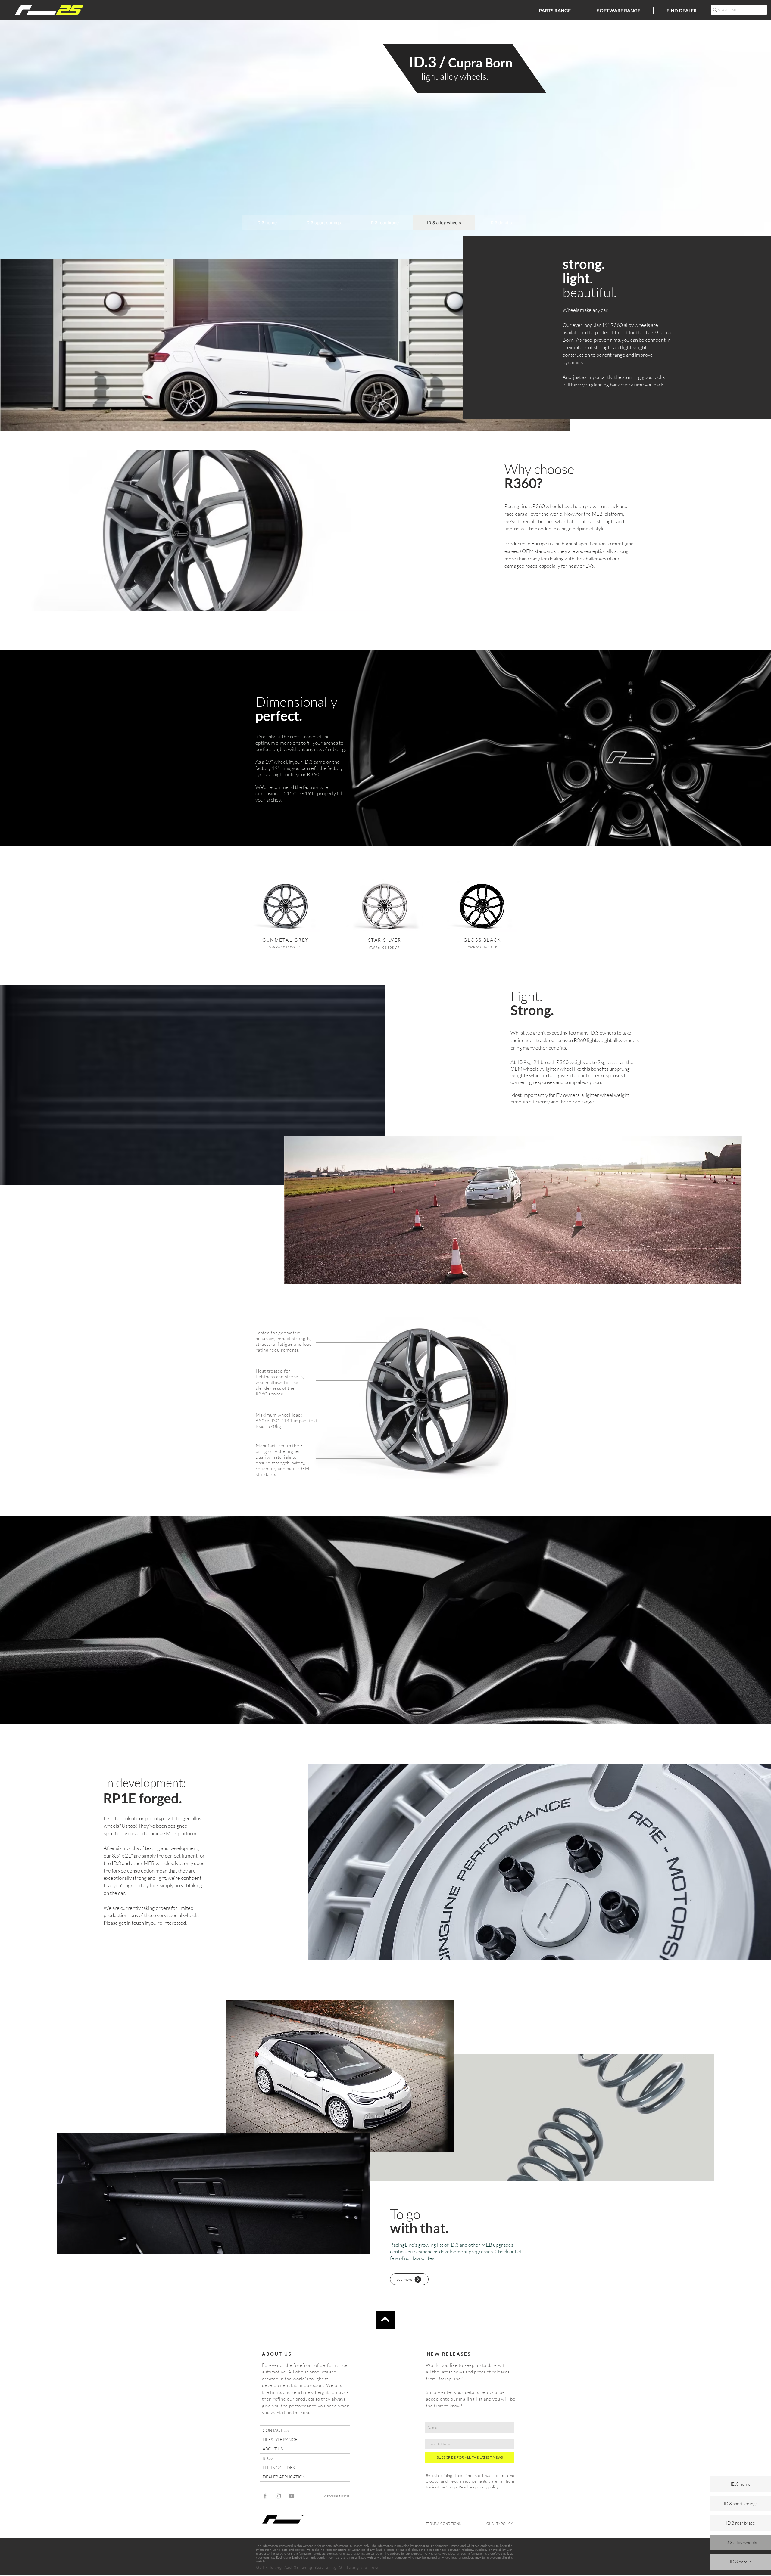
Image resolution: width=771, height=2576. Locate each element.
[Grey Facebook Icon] (265, 2496)
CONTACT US (276, 2430)
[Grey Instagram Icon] (278, 2496)
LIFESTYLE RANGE (280, 2439)
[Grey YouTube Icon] (292, 2496)
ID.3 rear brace (741, 2523)
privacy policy (487, 2487)
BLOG (268, 2458)
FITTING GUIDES (279, 2467)
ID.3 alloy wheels (741, 2542)
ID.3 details (741, 2562)
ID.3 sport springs (741, 2504)
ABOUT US (273, 2449)
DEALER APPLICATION (284, 2477)
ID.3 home (741, 2484)
